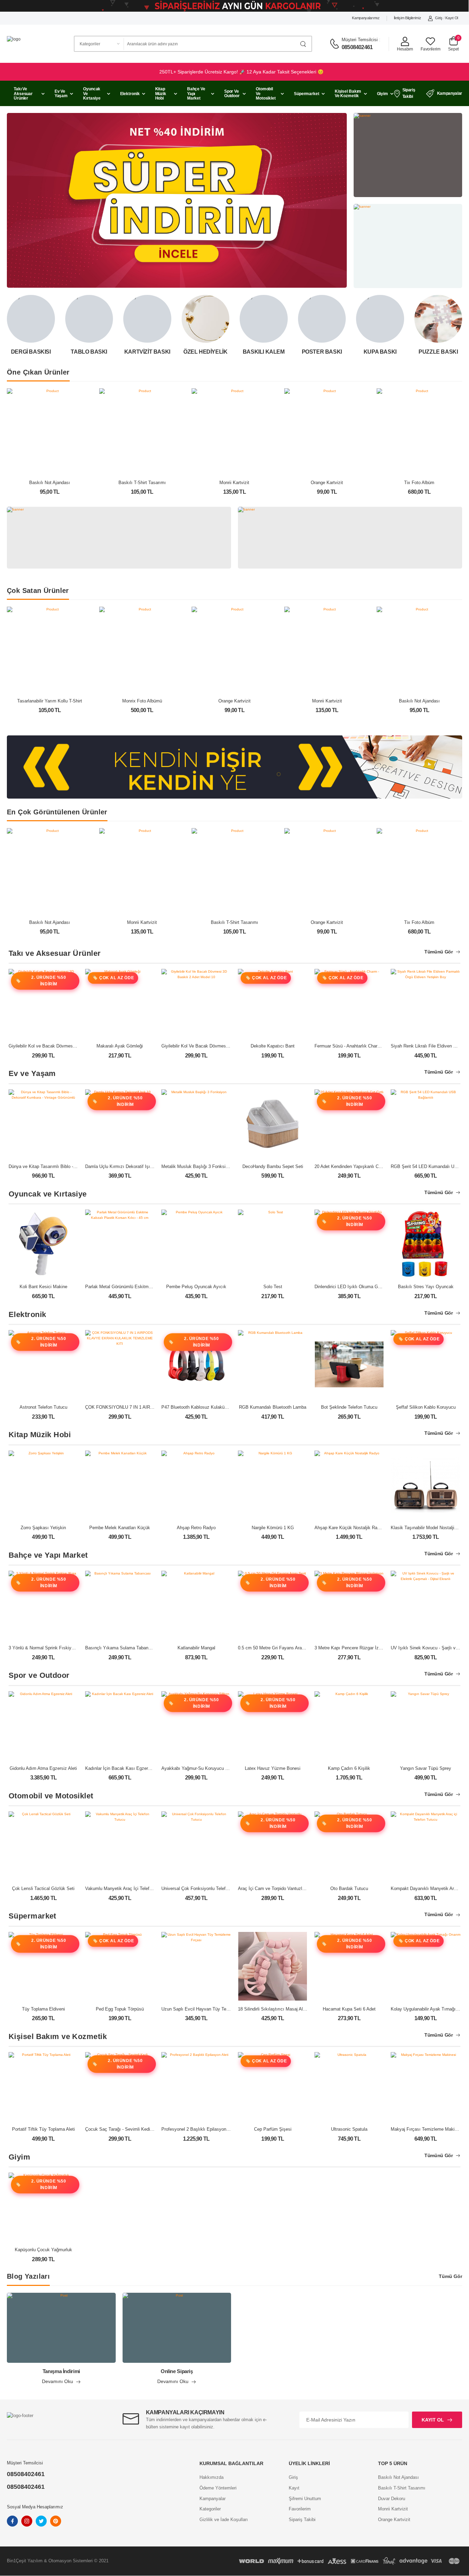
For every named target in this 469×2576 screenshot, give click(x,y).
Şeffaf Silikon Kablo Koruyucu (426, 1407)
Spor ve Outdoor (232, 94)
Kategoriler (210, 2509)
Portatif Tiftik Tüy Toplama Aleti (43, 2129)
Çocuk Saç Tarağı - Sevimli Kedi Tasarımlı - (129, 2129)
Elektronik (130, 94)
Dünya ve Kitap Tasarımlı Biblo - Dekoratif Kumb (57, 1166)
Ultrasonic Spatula (349, 2129)
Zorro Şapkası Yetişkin (43, 1528)
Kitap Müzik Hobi (161, 93)
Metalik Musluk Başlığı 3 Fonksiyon (197, 1166)
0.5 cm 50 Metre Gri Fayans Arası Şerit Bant (282, 1648)
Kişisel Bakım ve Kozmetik (348, 94)
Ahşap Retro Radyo (196, 1528)
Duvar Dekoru (392, 2499)
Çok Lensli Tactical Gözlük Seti (43, 1888)
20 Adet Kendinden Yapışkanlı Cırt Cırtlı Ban (359, 1166)
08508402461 (357, 47)
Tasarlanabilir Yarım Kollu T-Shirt (50, 701)
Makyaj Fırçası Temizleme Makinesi (427, 2129)
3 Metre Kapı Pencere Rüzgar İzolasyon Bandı (361, 1648)
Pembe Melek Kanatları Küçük (120, 1528)
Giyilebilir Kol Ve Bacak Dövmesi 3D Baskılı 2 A (209, 1046)
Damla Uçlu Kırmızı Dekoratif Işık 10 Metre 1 (130, 1166)
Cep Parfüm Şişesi (273, 2129)
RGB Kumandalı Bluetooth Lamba (273, 1407)
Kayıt (294, 2488)
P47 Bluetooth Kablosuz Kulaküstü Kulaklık (205, 1407)
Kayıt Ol (452, 18)
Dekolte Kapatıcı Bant (273, 1046)
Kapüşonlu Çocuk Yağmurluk (43, 2250)
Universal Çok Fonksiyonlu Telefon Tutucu (203, 1888)
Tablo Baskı (89, 352)
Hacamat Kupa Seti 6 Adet (349, 2009)
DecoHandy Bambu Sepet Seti (273, 1166)
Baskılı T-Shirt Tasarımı (142, 483)
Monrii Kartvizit (234, 483)
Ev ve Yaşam (61, 94)
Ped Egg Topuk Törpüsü (120, 2009)
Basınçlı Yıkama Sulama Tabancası (121, 1648)
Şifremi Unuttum (305, 2499)
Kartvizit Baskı (147, 352)
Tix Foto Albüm (419, 483)
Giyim (382, 94)
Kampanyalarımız (366, 18)
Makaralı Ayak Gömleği (120, 1046)
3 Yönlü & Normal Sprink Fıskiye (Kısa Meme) (55, 1648)
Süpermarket (307, 94)
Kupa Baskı (380, 352)
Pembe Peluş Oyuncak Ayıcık (196, 1287)
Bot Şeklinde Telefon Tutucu (349, 1407)
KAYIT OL (433, 2420)
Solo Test (273, 1287)
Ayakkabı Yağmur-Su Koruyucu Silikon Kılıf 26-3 (210, 1768)
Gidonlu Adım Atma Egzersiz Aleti (43, 1768)
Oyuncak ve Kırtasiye (92, 93)
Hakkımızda (211, 2477)
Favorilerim (300, 2509)
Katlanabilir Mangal (196, 1648)
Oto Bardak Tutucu (349, 1888)
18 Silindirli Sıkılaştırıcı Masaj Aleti (273, 2009)
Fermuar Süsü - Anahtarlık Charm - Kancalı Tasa (363, 1046)
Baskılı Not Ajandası (50, 483)
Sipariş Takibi (409, 93)
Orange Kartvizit (327, 483)
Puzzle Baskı (438, 352)
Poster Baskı (322, 352)
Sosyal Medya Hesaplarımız (35, 2507)
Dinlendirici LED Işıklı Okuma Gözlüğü (353, 1287)
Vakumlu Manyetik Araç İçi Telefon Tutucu (127, 1888)
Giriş (439, 18)
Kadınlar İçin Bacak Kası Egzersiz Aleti (124, 1768)
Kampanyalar (450, 93)
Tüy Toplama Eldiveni (43, 2009)
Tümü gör (450, 2276)
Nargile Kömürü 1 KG (273, 1528)
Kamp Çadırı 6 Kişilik (349, 1768)
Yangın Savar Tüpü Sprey (426, 1768)
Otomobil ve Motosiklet (266, 93)
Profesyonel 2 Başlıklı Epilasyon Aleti (199, 2129)
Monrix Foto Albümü (142, 701)
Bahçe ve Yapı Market (196, 93)
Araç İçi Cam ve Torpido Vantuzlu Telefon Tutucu (287, 1888)
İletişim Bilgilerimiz (408, 18)
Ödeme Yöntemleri (218, 2488)
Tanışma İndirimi (61, 2371)
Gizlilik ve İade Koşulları (224, 2520)
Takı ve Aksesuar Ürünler (23, 93)
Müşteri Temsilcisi (360, 40)
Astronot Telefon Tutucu (43, 1407)
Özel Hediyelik (205, 352)
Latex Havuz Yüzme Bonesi (273, 1768)
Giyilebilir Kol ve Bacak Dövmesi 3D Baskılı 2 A (56, 1046)
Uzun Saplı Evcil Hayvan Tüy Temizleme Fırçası (210, 2009)
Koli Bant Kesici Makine (43, 1287)
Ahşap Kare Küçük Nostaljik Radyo (350, 1528)
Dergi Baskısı (31, 352)
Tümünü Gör (439, 952)
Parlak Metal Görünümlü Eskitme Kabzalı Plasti (133, 1287)
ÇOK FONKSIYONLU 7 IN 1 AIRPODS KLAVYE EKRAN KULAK (150, 1407)
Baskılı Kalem (264, 352)
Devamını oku (58, 2382)
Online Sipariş (177, 2371)
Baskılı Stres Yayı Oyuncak (426, 1287)
